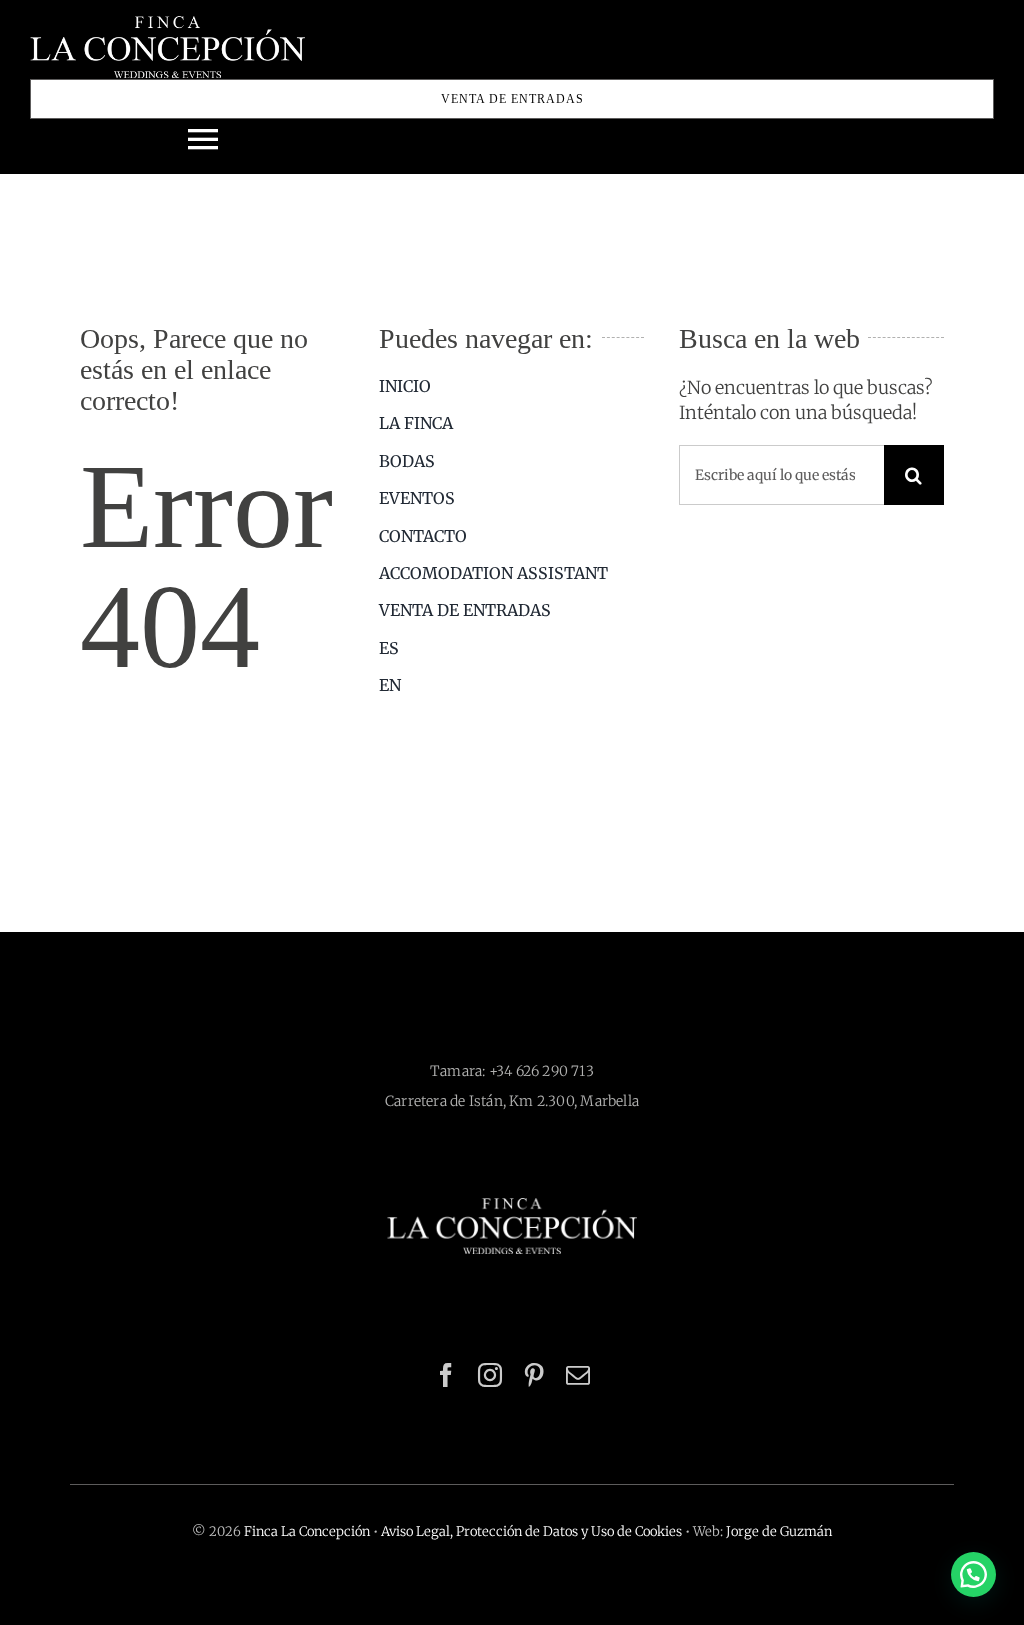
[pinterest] (534, 1375)
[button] (973, 1574)
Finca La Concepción (307, 1531)
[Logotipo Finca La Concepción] (512, 1206)
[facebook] (446, 1375)
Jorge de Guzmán (779, 1531)
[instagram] (490, 1375)
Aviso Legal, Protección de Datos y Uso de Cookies (531, 1531)
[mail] (578, 1375)
